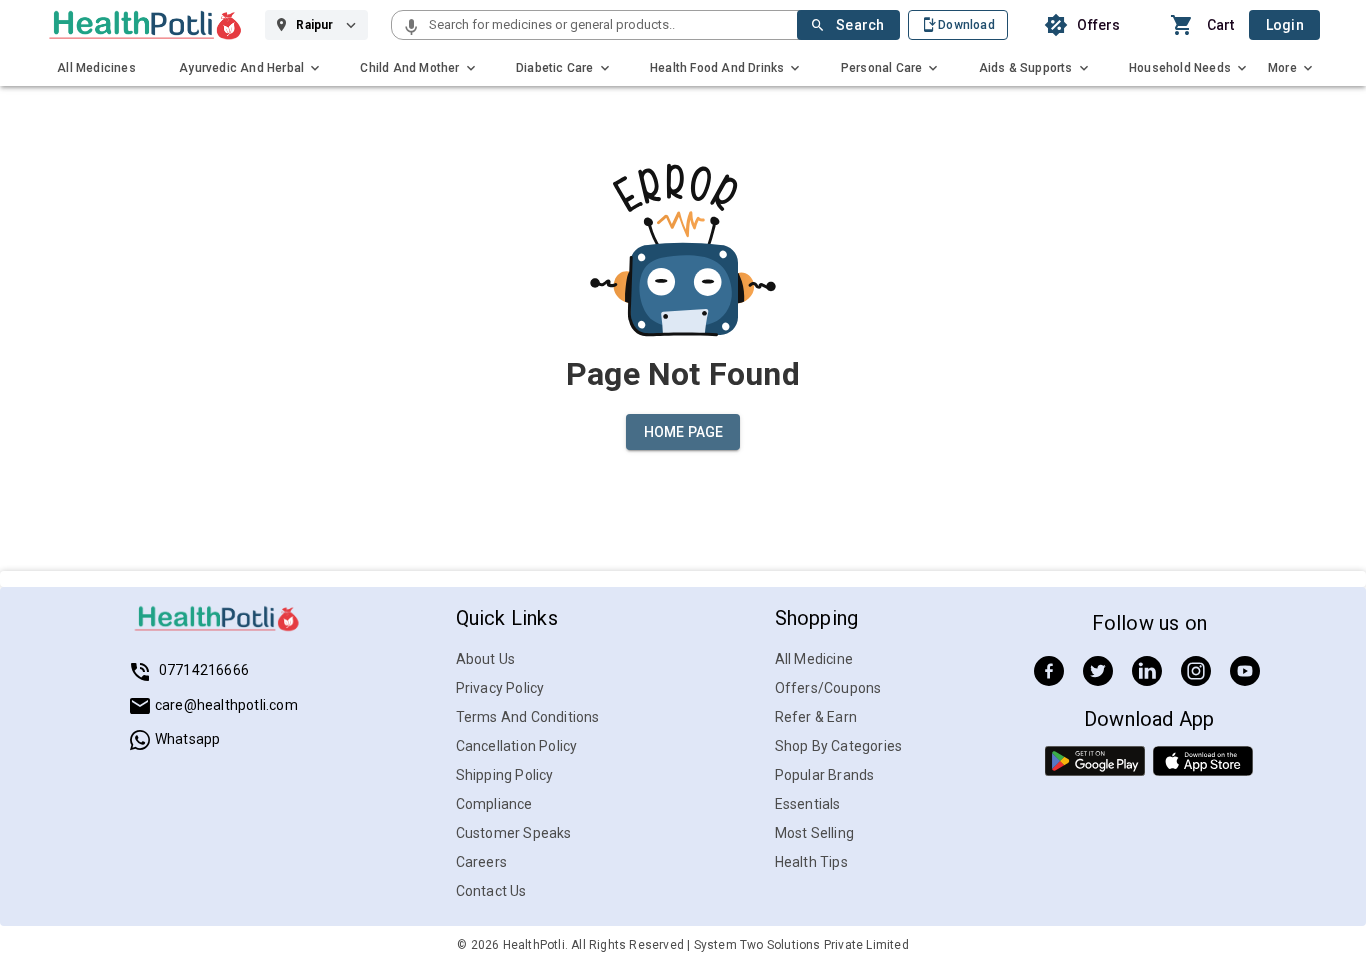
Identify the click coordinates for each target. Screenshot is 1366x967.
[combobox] (611, 25)
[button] (411, 28)
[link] (145, 25)
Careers (481, 862)
